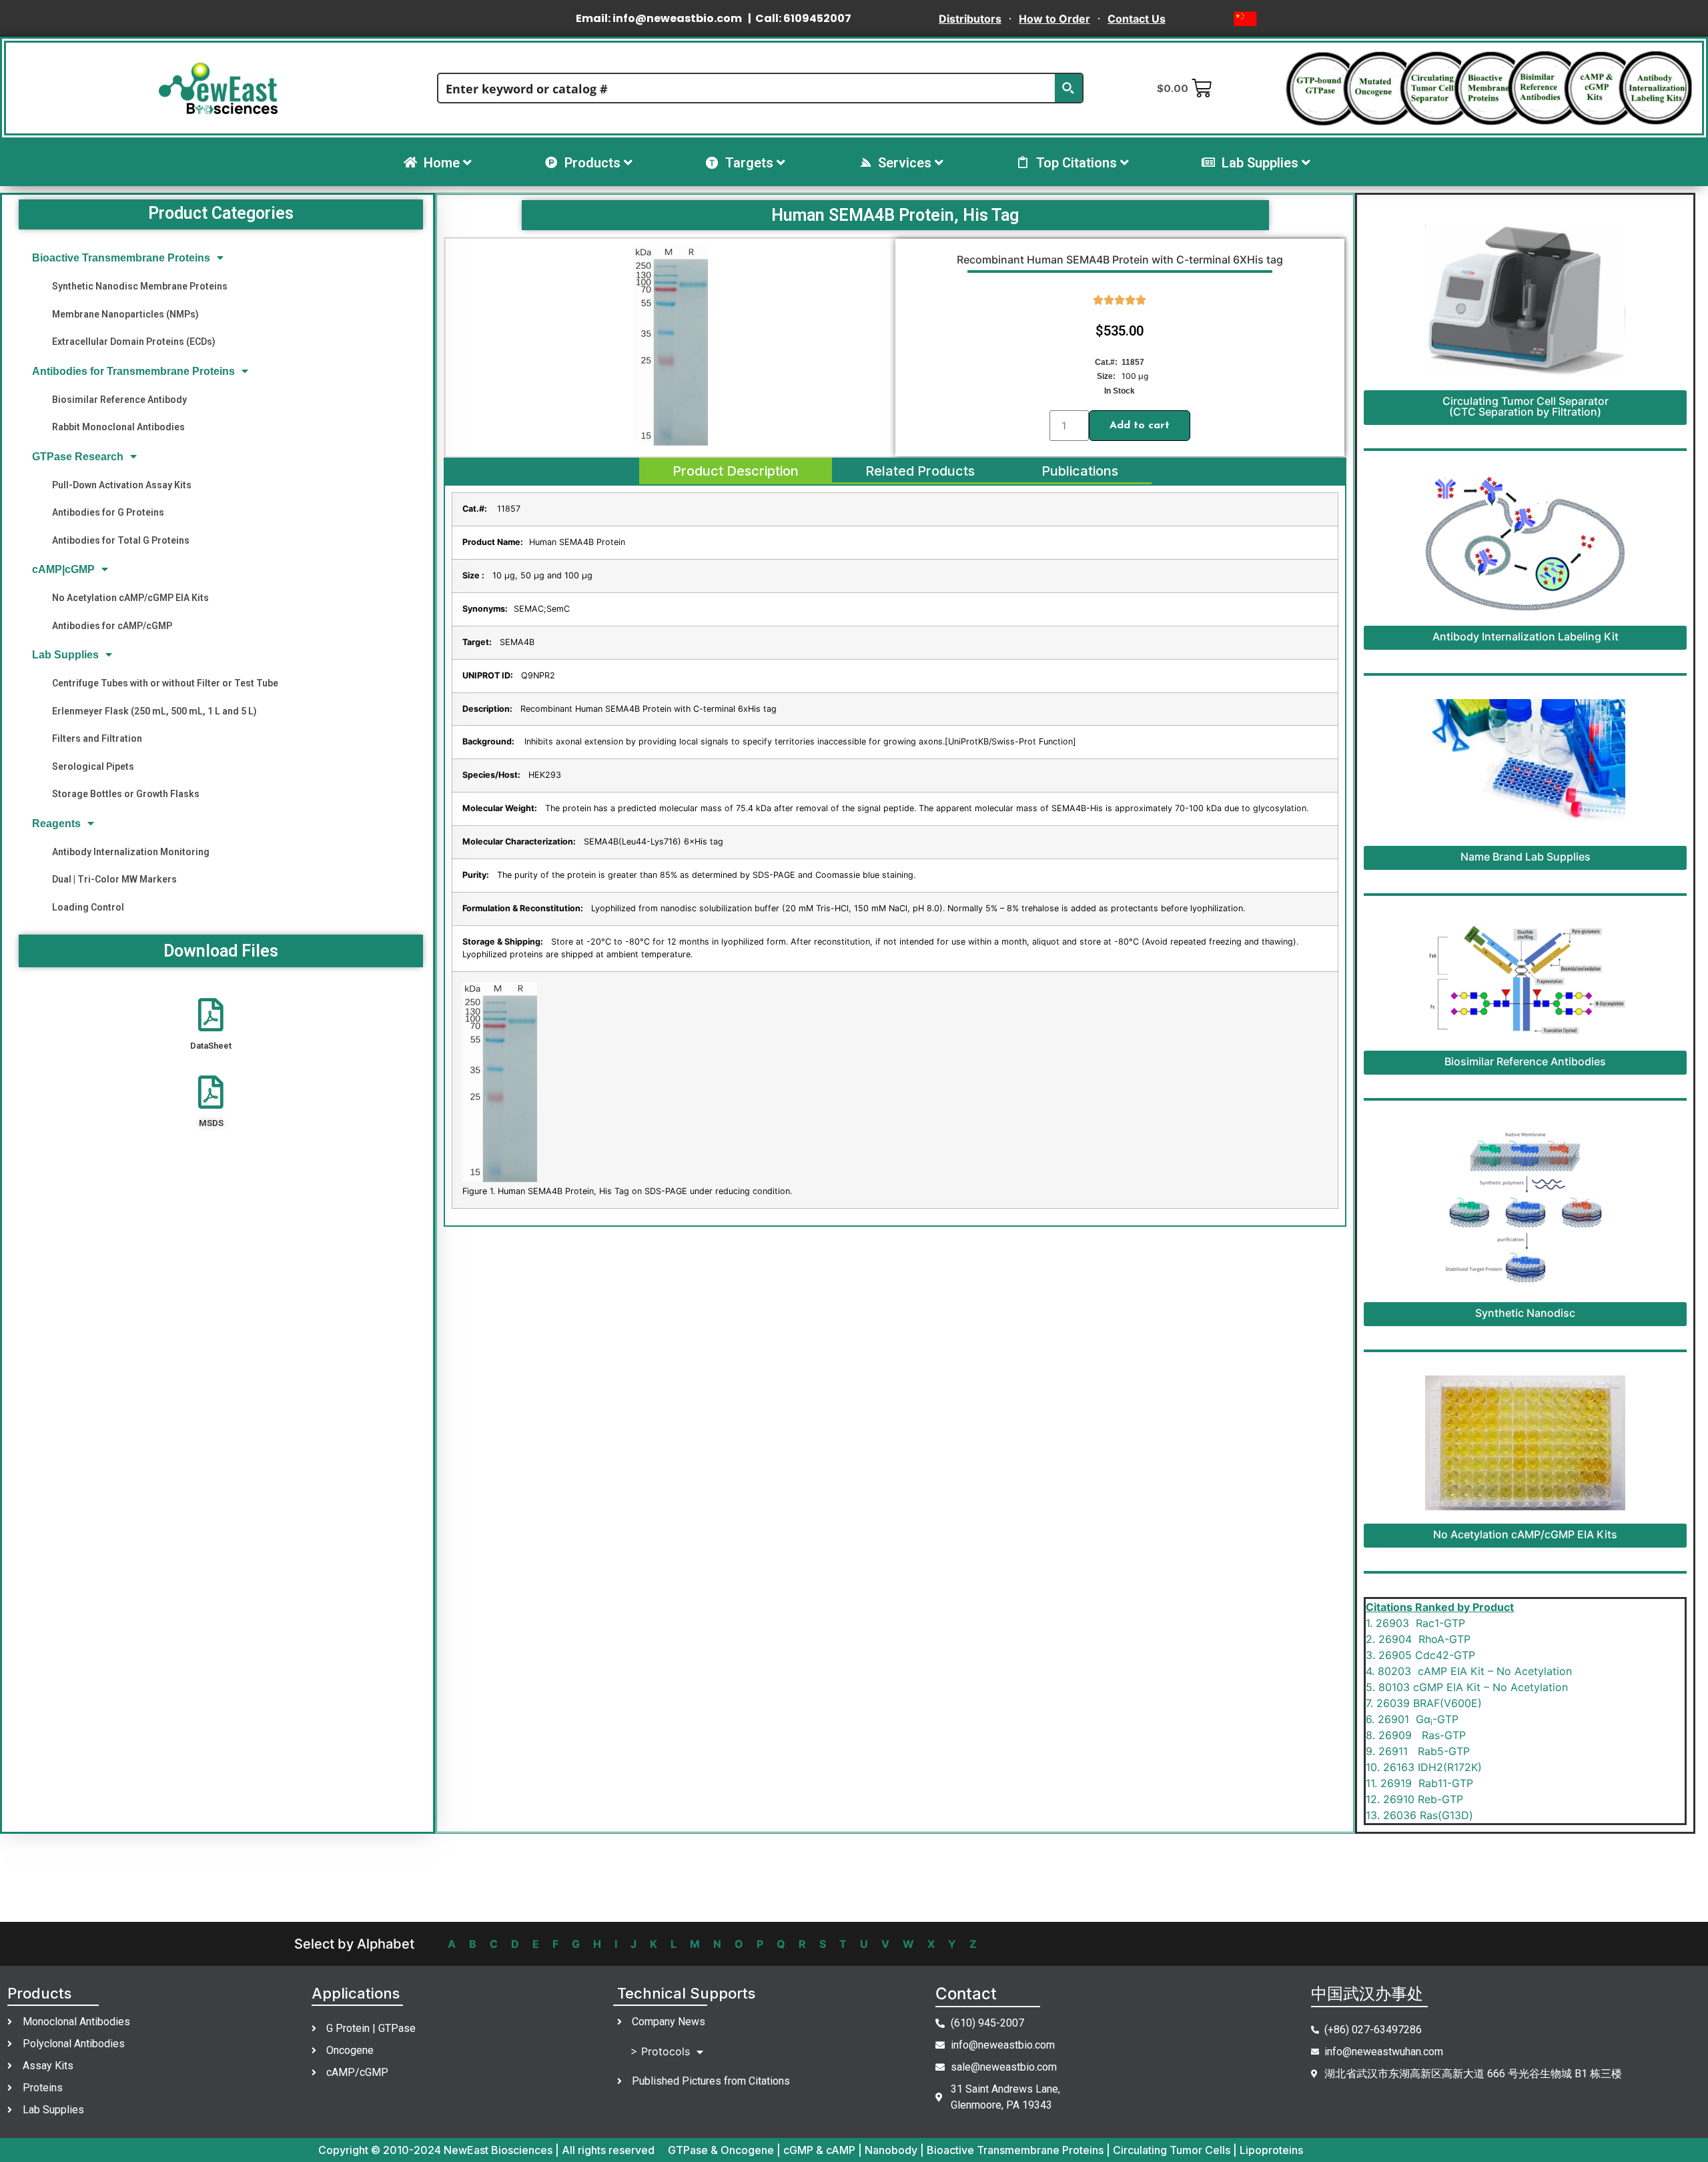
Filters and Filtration (97, 738)
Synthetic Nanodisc (1525, 1313)
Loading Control (88, 907)
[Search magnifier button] (1068, 88)
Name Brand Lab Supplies (1526, 857)
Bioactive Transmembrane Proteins (121, 258)
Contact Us (1137, 19)
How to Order (1054, 19)
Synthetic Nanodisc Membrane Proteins (140, 286)
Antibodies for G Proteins (108, 512)
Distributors (970, 19)
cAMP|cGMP (63, 569)
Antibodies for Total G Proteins (121, 540)
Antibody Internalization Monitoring (131, 852)
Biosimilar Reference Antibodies (1525, 1061)
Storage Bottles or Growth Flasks (126, 794)
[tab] (736, 471)
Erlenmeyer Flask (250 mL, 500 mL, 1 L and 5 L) (154, 711)
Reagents (56, 824)
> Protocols (660, 2051)
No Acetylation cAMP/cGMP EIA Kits (130, 598)
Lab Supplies (65, 655)
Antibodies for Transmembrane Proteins (133, 371)
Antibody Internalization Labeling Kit (1526, 636)
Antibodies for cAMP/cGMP (112, 626)
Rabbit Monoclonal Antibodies (118, 427)
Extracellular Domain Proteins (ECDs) (134, 342)
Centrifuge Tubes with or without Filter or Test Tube (165, 683)
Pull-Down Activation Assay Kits (122, 485)
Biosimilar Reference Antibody (119, 400)
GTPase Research (78, 457)
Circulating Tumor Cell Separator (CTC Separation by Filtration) (1526, 406)
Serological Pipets (93, 766)
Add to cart (1140, 426)
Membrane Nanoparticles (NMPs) (125, 314)
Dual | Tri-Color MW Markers (114, 879)
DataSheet (211, 1046)
